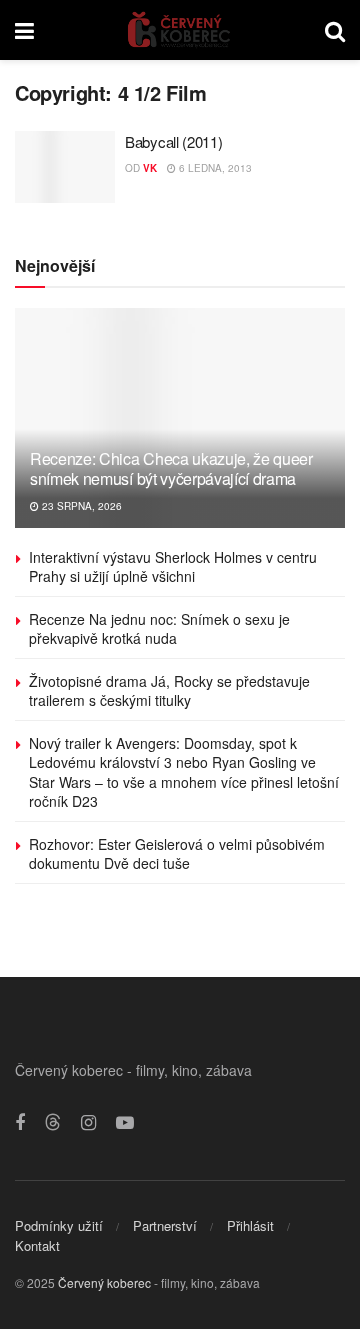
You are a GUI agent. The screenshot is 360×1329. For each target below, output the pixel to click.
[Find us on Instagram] (88, 1123)
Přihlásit (250, 1225)
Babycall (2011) (174, 141)
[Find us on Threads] (53, 1122)
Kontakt (37, 1245)
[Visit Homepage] (179, 30)
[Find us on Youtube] (125, 1123)
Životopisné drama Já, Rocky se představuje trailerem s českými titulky (169, 691)
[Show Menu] (24, 30)
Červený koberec (104, 1282)
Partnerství (165, 1225)
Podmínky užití (59, 1225)
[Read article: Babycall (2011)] (65, 167)
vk (150, 168)
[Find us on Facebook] (20, 1123)
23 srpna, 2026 (80, 506)
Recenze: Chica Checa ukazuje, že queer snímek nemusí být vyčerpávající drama (171, 469)
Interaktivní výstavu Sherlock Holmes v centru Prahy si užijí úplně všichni (173, 567)
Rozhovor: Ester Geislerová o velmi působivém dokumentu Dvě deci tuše (177, 854)
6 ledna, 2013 (214, 168)
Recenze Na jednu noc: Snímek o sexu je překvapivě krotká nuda (159, 629)
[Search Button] (335, 30)
